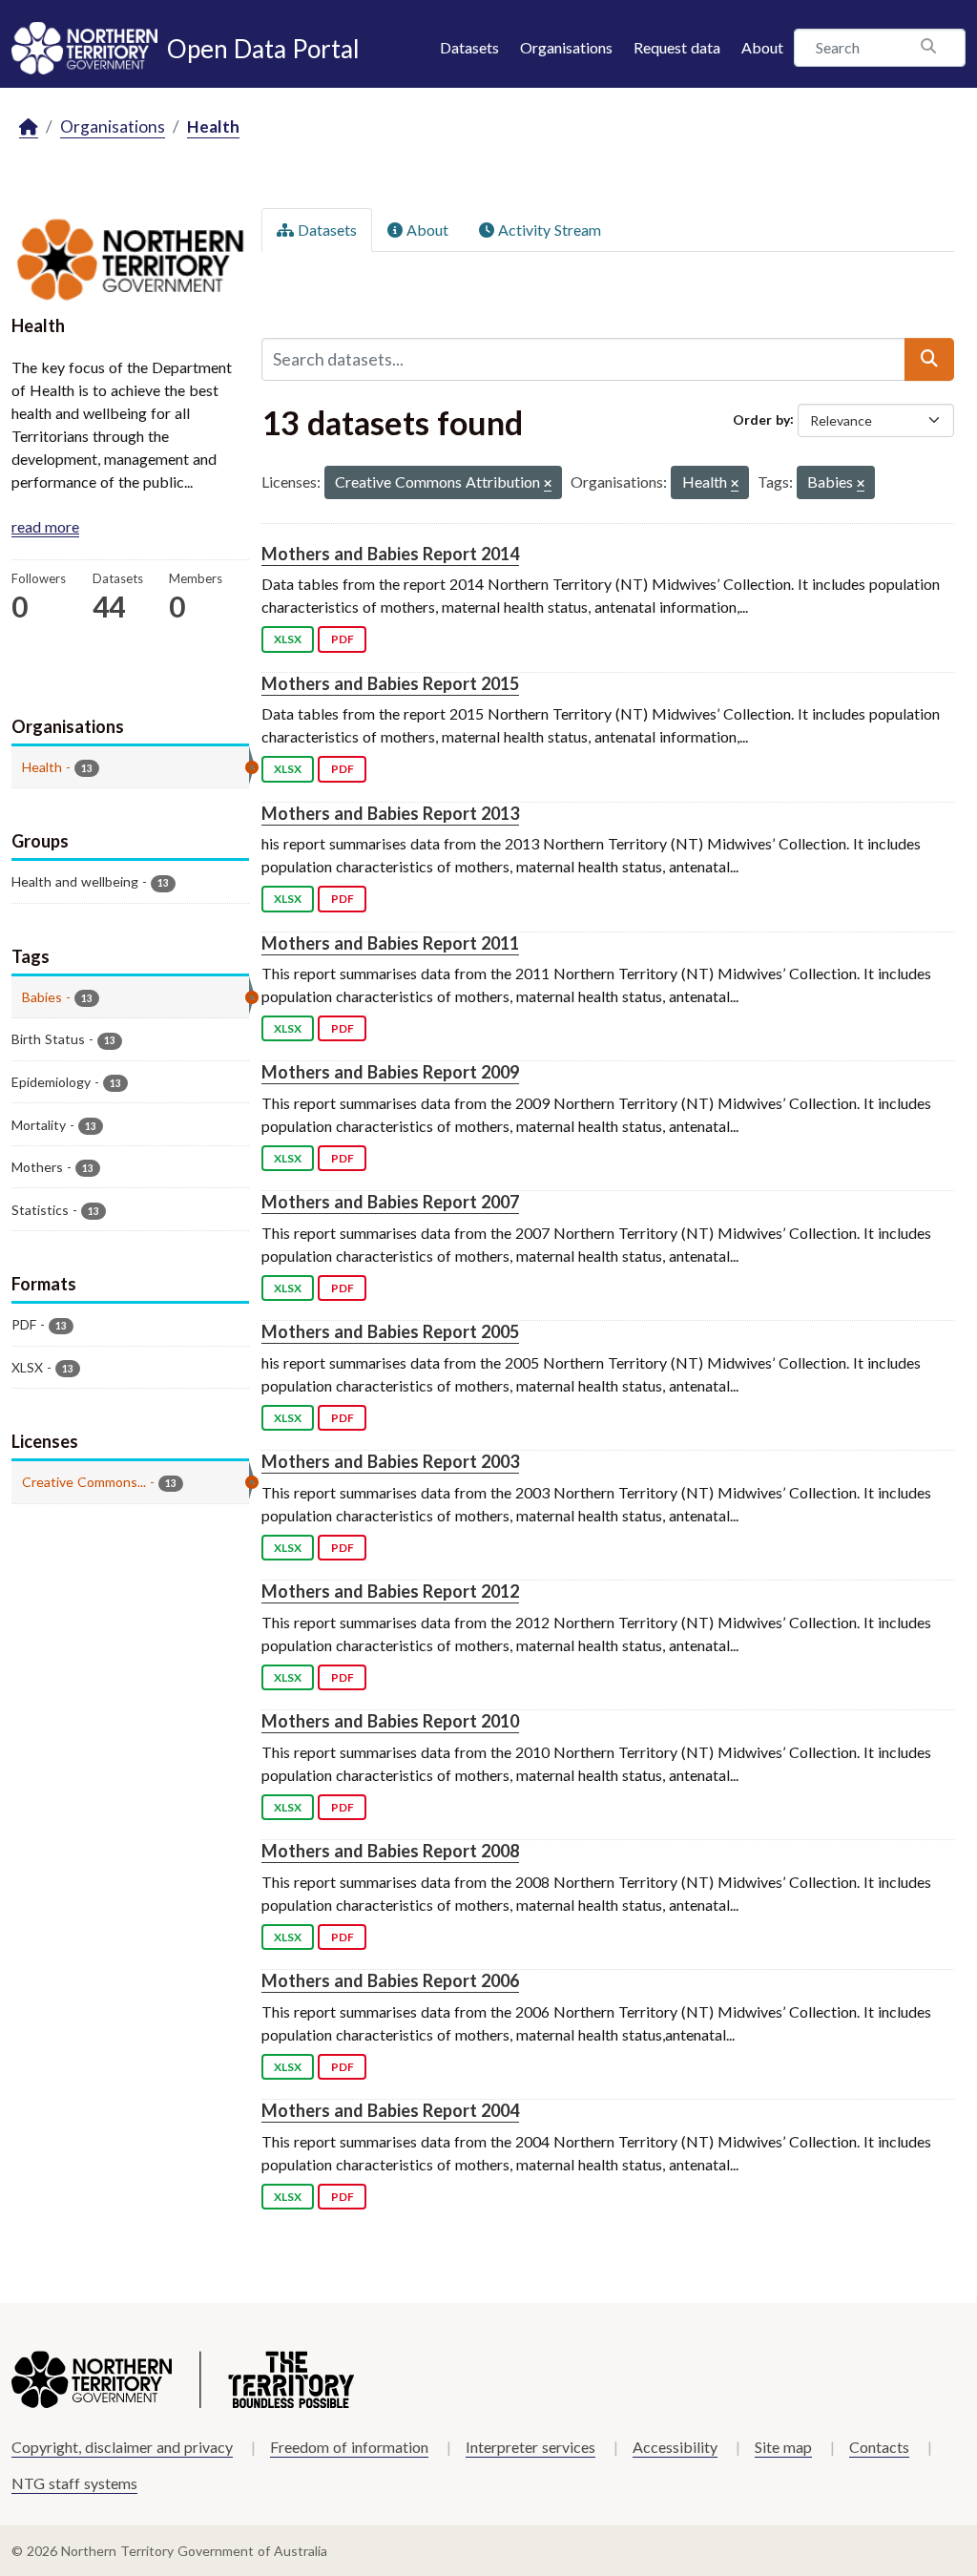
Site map (783, 2447)
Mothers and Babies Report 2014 (390, 554)
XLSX (288, 639)
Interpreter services (530, 2447)
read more (45, 526)
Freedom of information (349, 2447)
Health (213, 126)
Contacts (879, 2447)
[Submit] (929, 359)
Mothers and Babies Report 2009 (390, 1072)
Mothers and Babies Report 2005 (390, 1331)
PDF (343, 639)
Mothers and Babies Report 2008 (390, 1851)
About (762, 47)
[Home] (29, 127)
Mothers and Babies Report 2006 (390, 1980)
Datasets (469, 47)
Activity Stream (548, 230)
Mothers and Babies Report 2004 (390, 2110)
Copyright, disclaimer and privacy (122, 2447)
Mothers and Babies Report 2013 (390, 813)
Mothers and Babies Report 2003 (390, 1461)
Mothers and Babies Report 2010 (390, 1721)
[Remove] (548, 484)
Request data (677, 47)
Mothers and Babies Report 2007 (390, 1202)
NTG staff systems (74, 2483)
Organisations (566, 47)
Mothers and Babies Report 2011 (390, 943)
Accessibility (675, 2447)
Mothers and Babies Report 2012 (390, 1591)
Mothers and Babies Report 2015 (390, 683)
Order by (761, 419)
